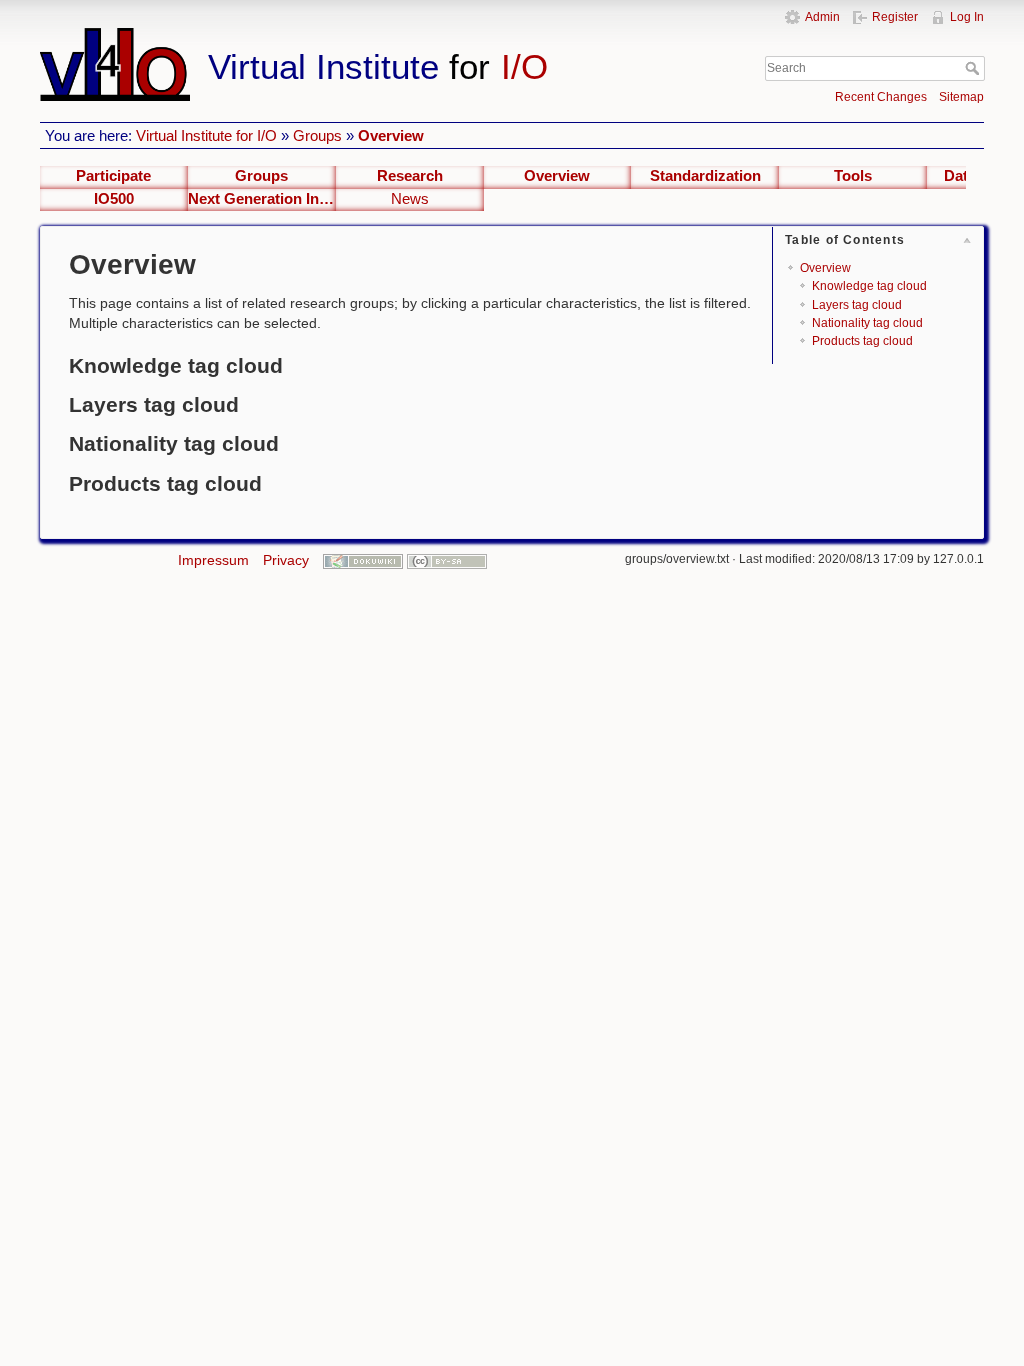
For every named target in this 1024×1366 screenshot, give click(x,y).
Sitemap (961, 97)
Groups (317, 135)
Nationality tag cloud (867, 323)
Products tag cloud (862, 341)
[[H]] (365, 37)
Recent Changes (881, 97)
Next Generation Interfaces (262, 199)
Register (895, 17)
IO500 (114, 199)
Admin (822, 17)
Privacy (286, 560)
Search (974, 68)
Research (410, 176)
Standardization (705, 176)
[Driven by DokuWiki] (363, 560)
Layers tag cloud (857, 305)
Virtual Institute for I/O (206, 135)
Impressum (213, 560)
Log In (967, 17)
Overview (391, 135)
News (410, 199)
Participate (113, 176)
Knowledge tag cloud (869, 286)
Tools (853, 176)
